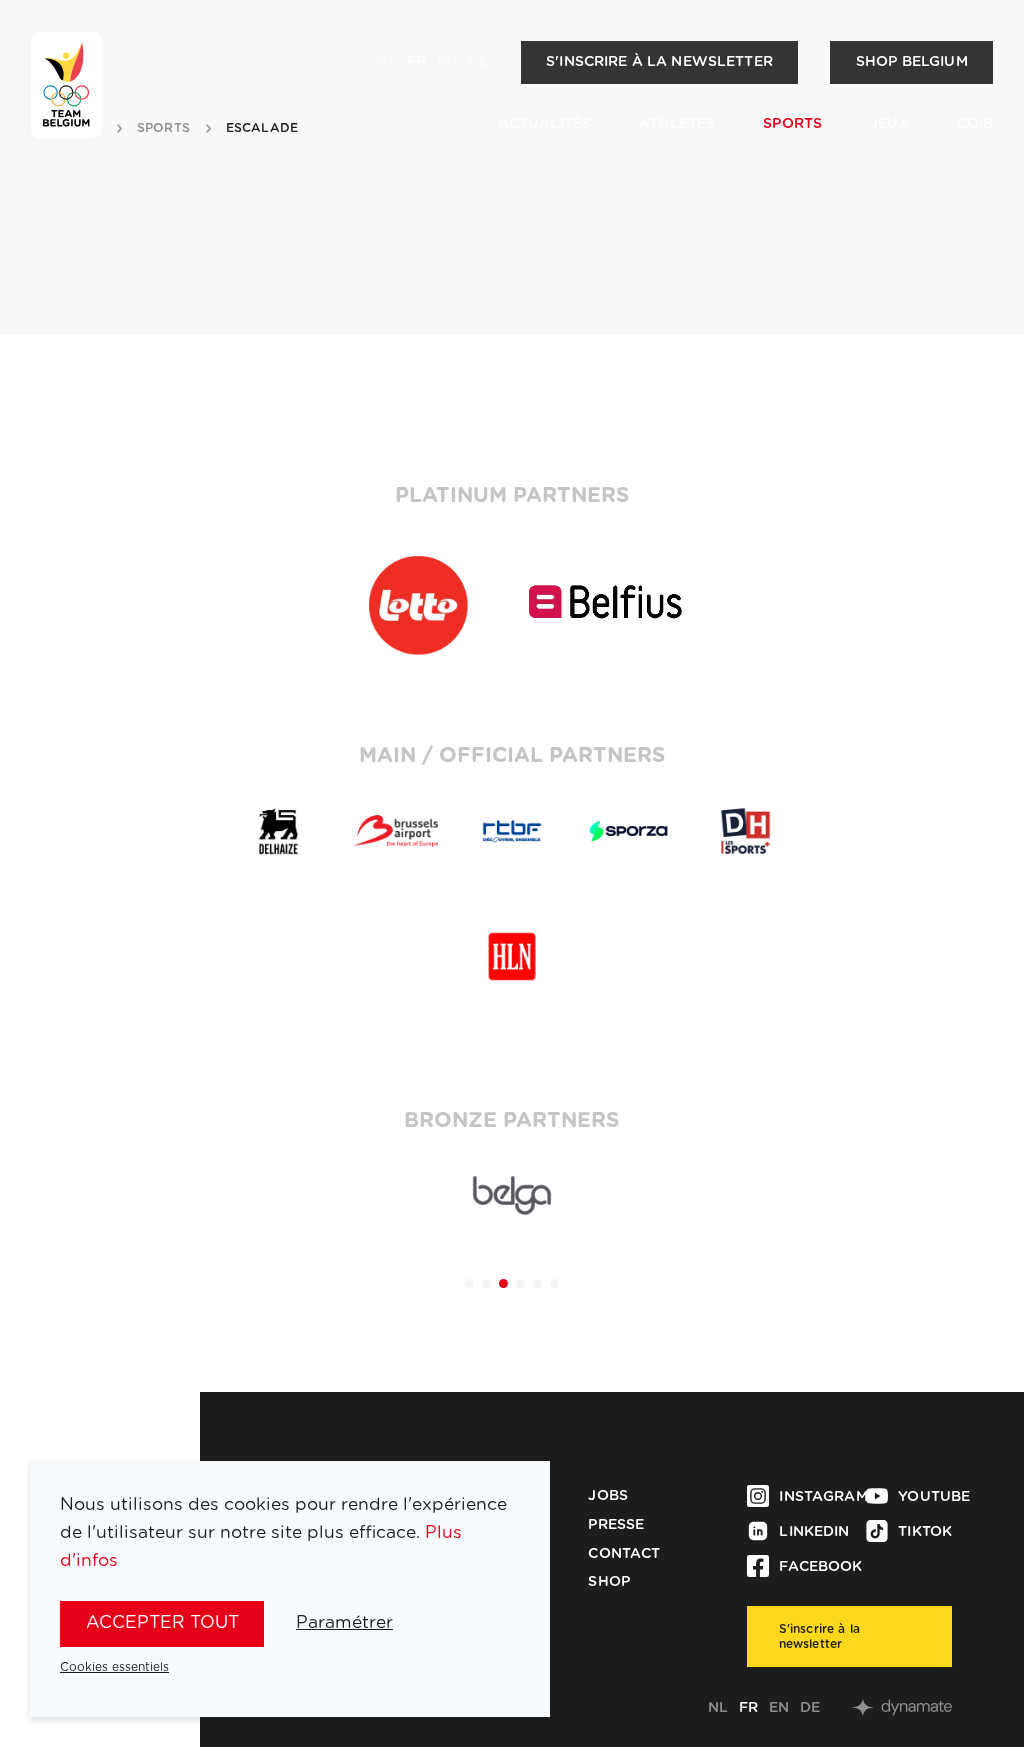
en (447, 62)
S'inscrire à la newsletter (659, 62)
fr (416, 62)
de (478, 62)
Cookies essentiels (114, 1667)
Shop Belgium (912, 62)
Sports (792, 124)
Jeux (889, 124)
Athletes (677, 124)
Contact (624, 1554)
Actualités (544, 124)
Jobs (608, 1496)
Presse (616, 1525)
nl (386, 62)
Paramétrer (344, 1622)
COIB (975, 124)
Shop (609, 1582)
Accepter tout (162, 1622)
